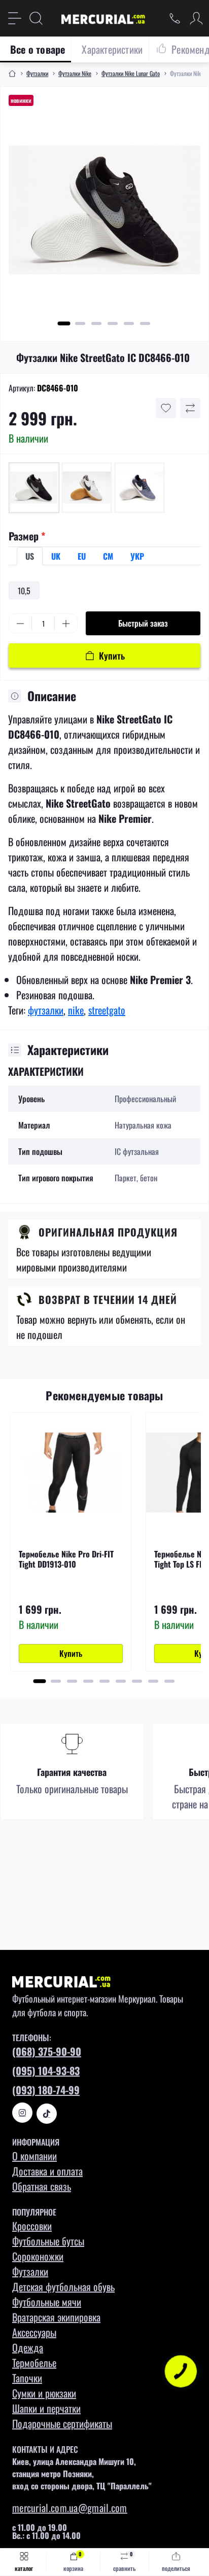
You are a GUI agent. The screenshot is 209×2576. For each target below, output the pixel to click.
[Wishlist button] (166, 408)
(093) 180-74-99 (46, 2090)
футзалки (46, 1010)
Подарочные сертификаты (62, 2423)
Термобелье (34, 2363)
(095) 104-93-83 (46, 2071)
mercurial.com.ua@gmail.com (70, 2508)
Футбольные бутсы (48, 2241)
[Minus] (20, 624)
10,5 (24, 591)
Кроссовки (32, 2226)
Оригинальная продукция (108, 1232)
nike (76, 1010)
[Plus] (66, 624)
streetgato (107, 1010)
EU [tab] (82, 556)
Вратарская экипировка (56, 2317)
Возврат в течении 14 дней (108, 1299)
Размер (27, 536)
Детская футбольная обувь (63, 2287)
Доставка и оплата (47, 2171)
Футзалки (37, 73)
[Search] (36, 18)
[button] (64, 323)
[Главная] (12, 74)
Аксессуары (34, 2332)
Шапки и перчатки (46, 2408)
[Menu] (15, 18)
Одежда (28, 2347)
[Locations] (175, 18)
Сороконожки (38, 2256)
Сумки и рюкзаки (44, 2393)
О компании (34, 2156)
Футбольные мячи (47, 2302)
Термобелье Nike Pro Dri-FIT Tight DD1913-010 (66, 1559)
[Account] (196, 18)
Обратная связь (42, 2186)
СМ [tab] (108, 556)
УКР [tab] (137, 556)
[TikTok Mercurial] (47, 2114)
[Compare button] (190, 408)
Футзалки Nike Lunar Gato (131, 73)
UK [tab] (56, 556)
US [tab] (30, 556)
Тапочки (27, 2378)
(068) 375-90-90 (47, 2051)
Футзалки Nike (75, 73)
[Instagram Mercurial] (22, 2113)
